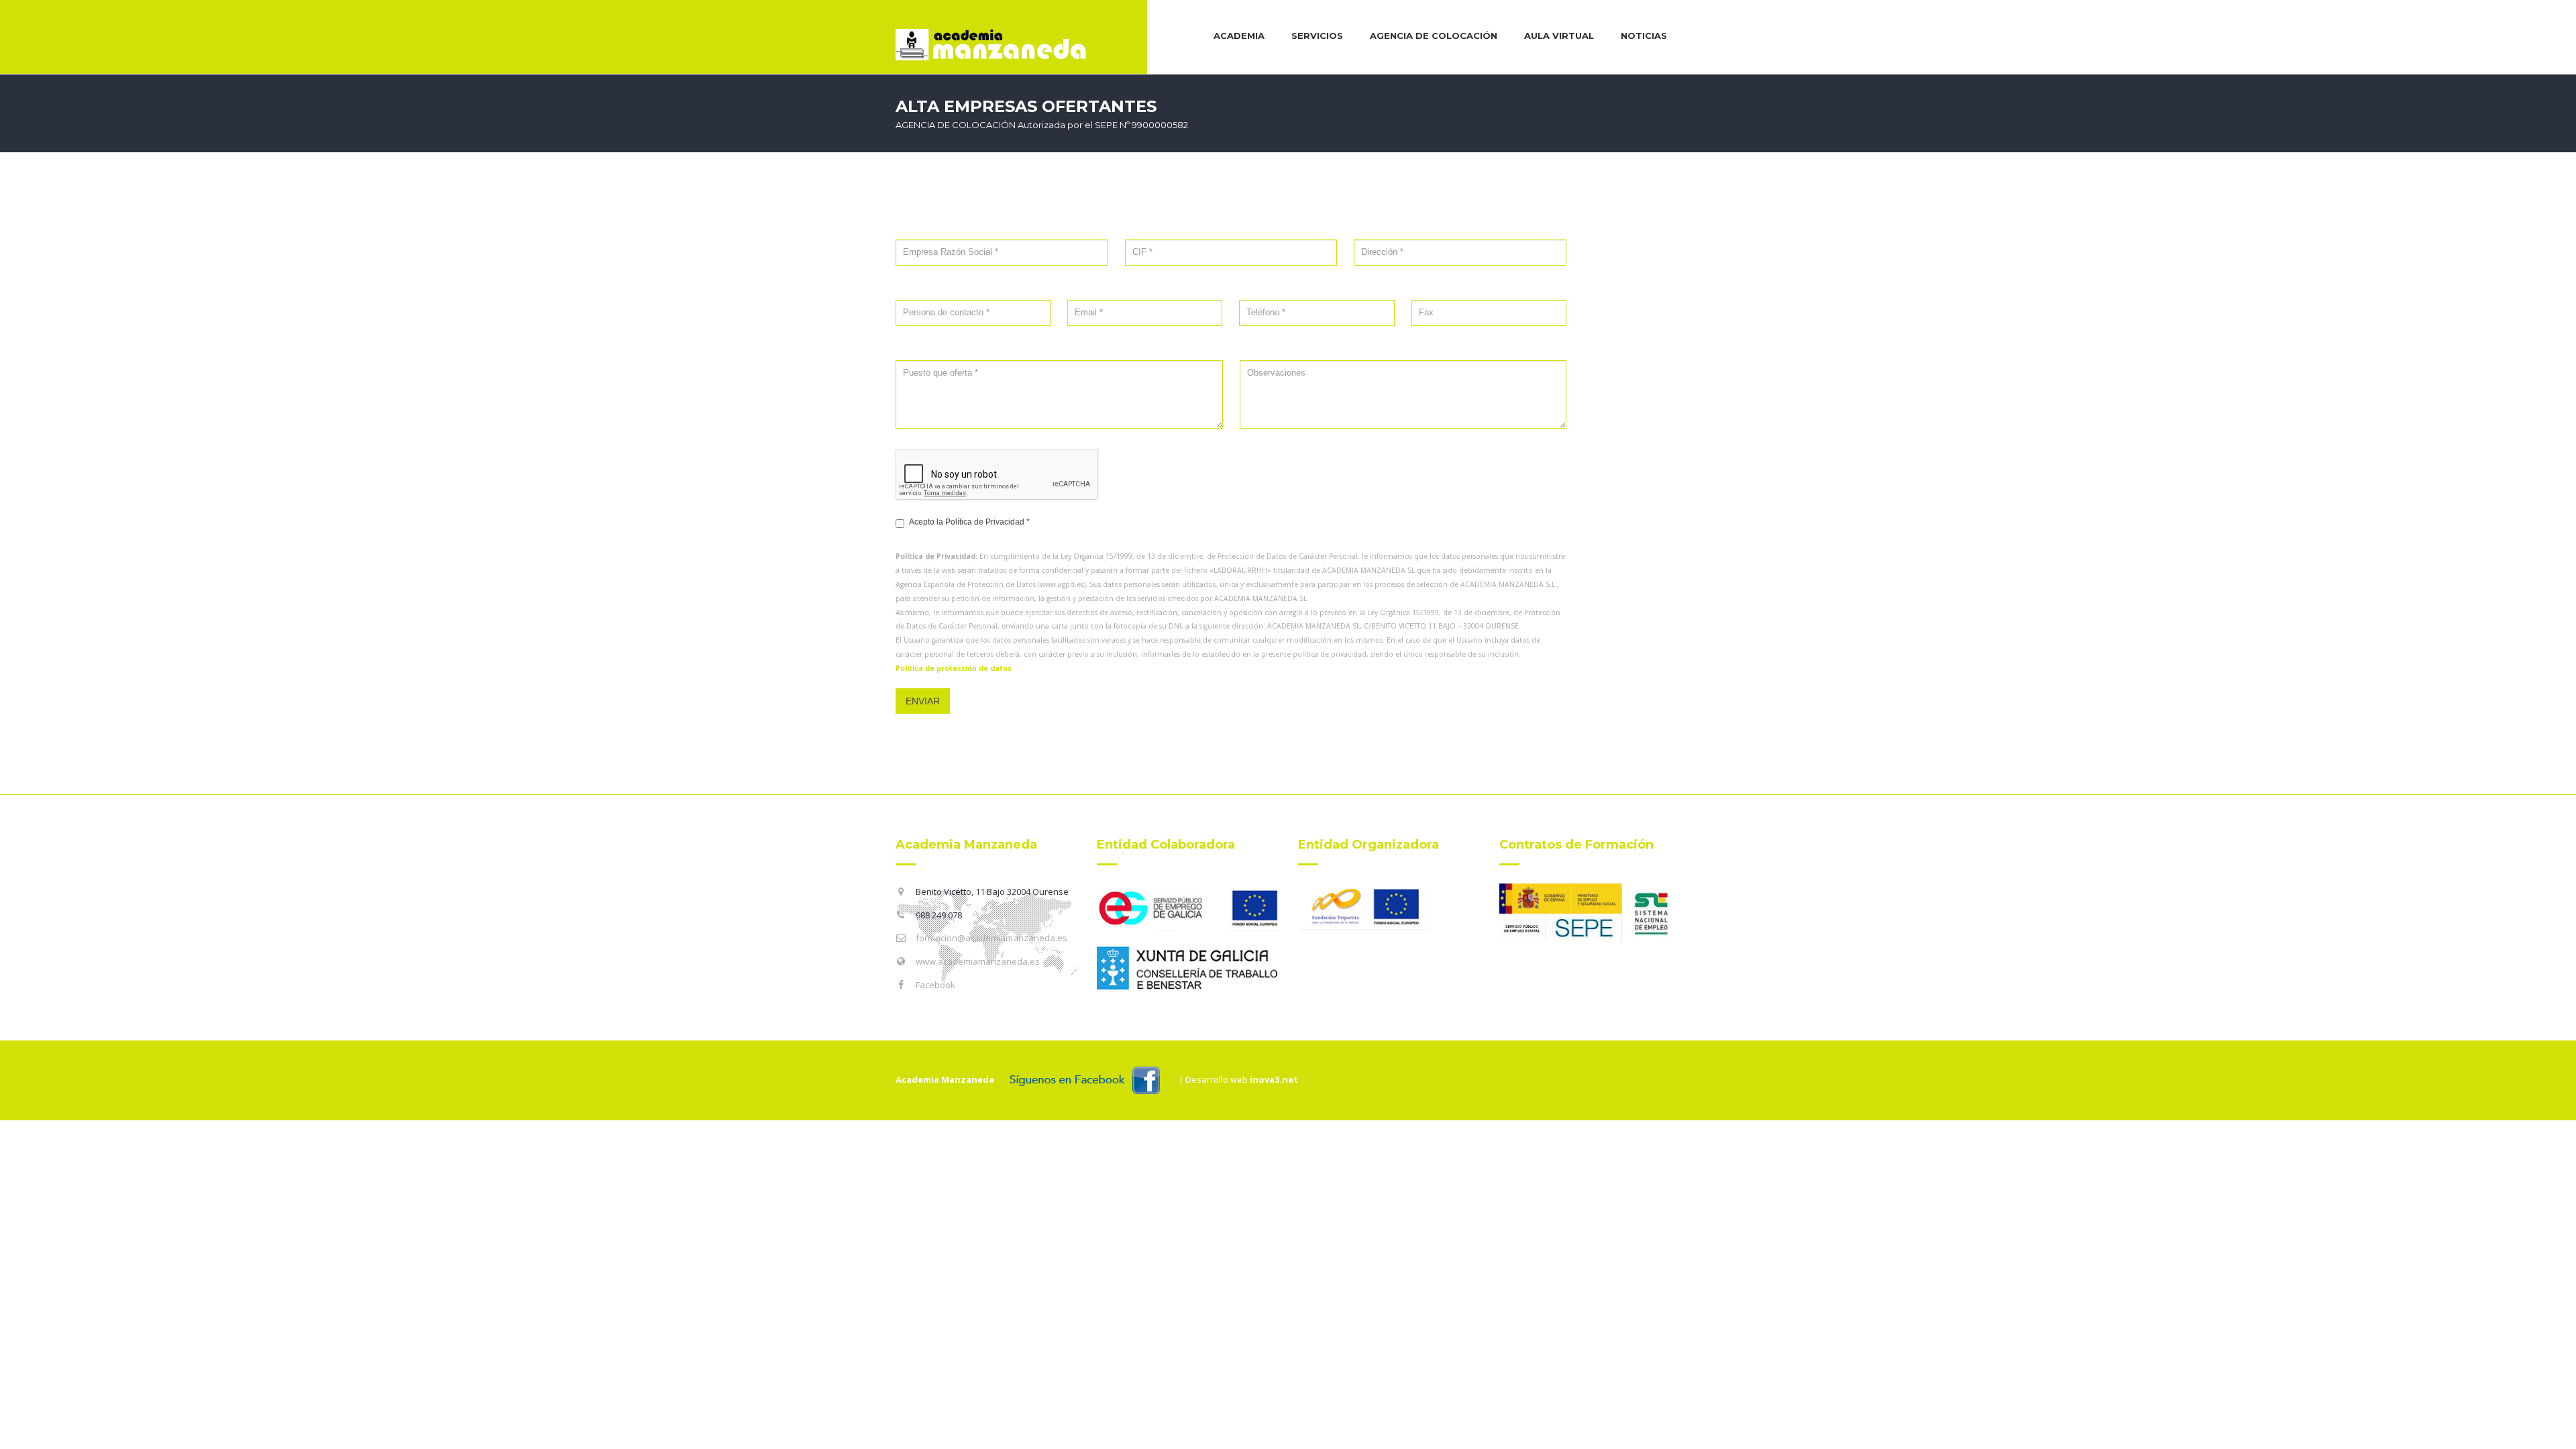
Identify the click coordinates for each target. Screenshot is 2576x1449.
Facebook (935, 985)
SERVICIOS (1317, 36)
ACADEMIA (1239, 36)
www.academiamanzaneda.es (978, 961)
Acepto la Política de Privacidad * (969, 522)
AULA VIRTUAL (1559, 36)
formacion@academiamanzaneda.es (991, 938)
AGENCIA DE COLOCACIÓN (1434, 36)
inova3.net (1274, 1079)
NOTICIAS (1644, 36)
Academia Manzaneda (945, 1079)
